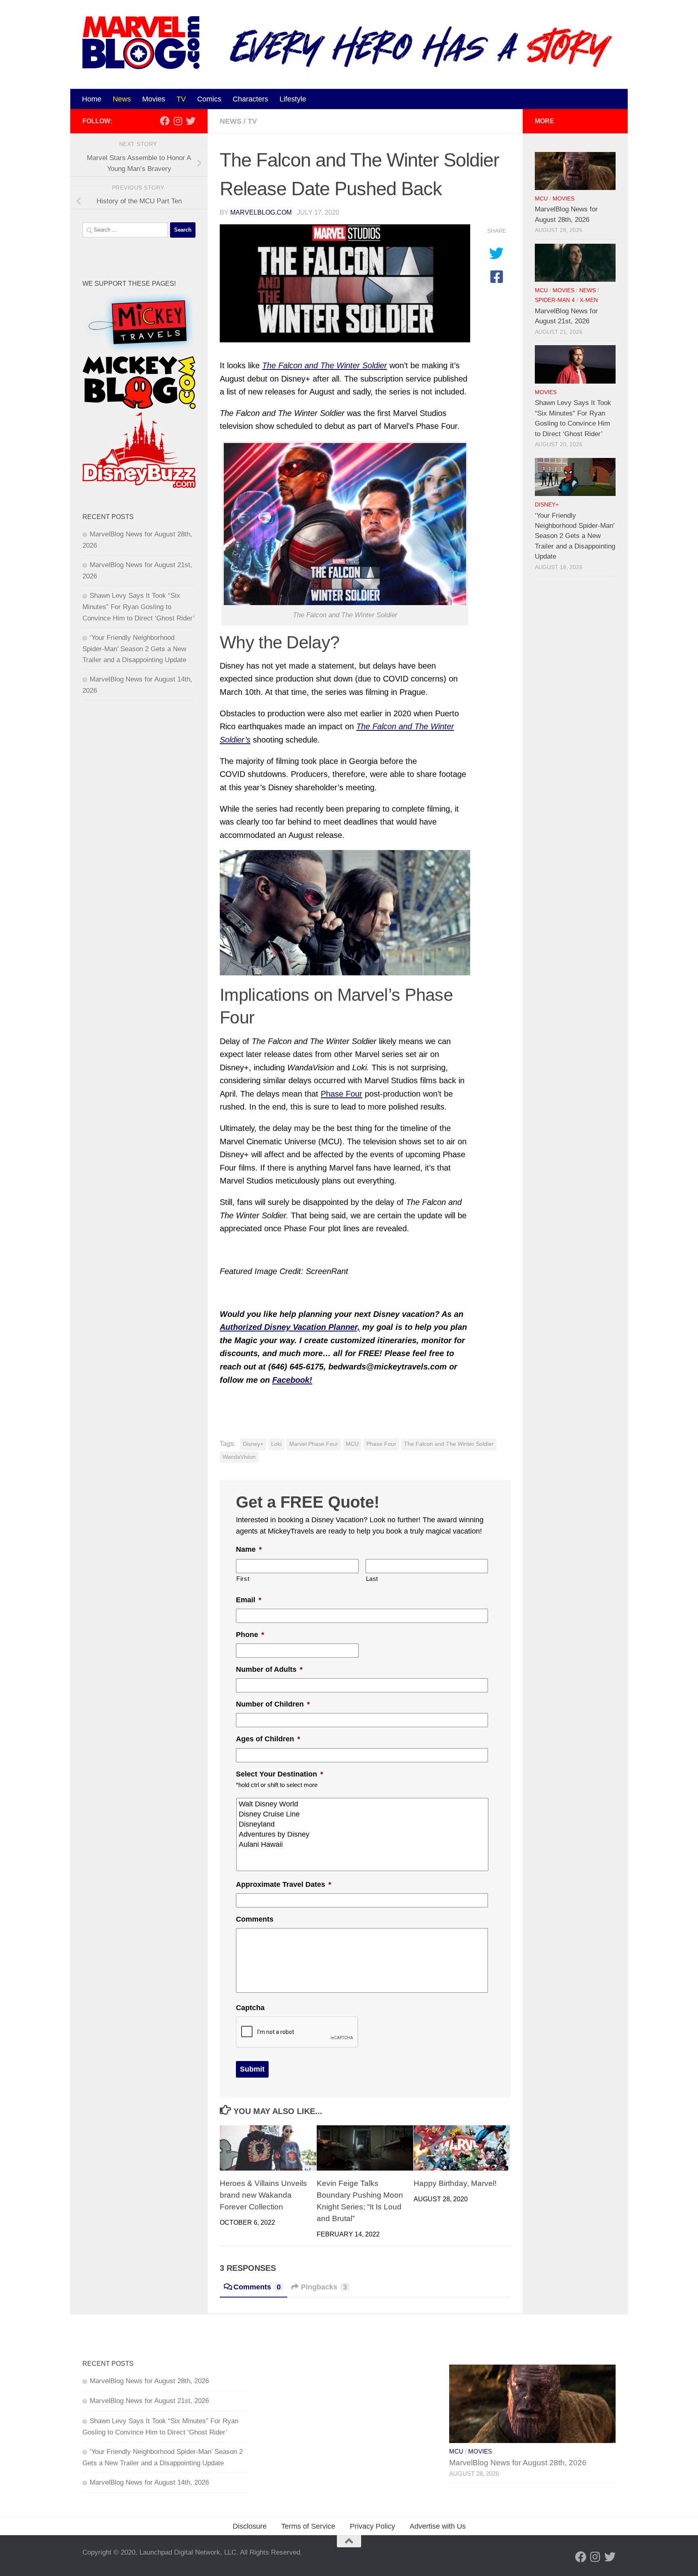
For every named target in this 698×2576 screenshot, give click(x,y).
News (122, 99)
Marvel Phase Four (314, 1444)
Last (372, 1579)
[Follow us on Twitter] (191, 121)
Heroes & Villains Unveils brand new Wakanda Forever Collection (263, 2195)
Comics (209, 99)
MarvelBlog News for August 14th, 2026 (149, 2482)
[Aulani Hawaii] (363, 1845)
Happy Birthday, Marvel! (455, 2183)
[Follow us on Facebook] (165, 121)
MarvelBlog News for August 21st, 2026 (149, 2401)
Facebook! (292, 1380)
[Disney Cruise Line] (363, 1814)
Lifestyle (293, 99)
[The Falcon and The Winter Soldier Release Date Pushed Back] (345, 284)
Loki (276, 1444)
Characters (250, 99)
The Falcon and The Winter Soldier (449, 1444)
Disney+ (253, 1444)
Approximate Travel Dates (284, 1884)
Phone (250, 1635)
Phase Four (342, 1094)
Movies (154, 99)
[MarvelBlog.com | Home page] (141, 43)
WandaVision (239, 1457)
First (243, 1579)
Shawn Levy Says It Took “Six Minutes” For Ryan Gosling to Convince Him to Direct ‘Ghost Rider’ (139, 607)
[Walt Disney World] (363, 1804)
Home (92, 99)
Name (249, 1549)
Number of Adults (269, 1669)
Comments (255, 1919)
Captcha (250, 2008)
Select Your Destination (280, 1774)
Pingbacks (324, 2287)
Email (249, 1600)
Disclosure (250, 2526)
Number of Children (273, 1704)
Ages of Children (268, 1739)
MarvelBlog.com (261, 212)
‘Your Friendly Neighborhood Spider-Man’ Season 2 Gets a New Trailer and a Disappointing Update (134, 649)
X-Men (589, 300)
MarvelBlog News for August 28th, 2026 (149, 2381)
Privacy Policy (372, 2526)
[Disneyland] (363, 1824)
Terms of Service (308, 2526)
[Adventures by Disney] (363, 1834)
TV (181, 99)
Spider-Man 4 (555, 300)
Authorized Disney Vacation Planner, (290, 1327)
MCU (352, 1444)
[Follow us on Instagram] (178, 121)
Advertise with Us (438, 2526)
